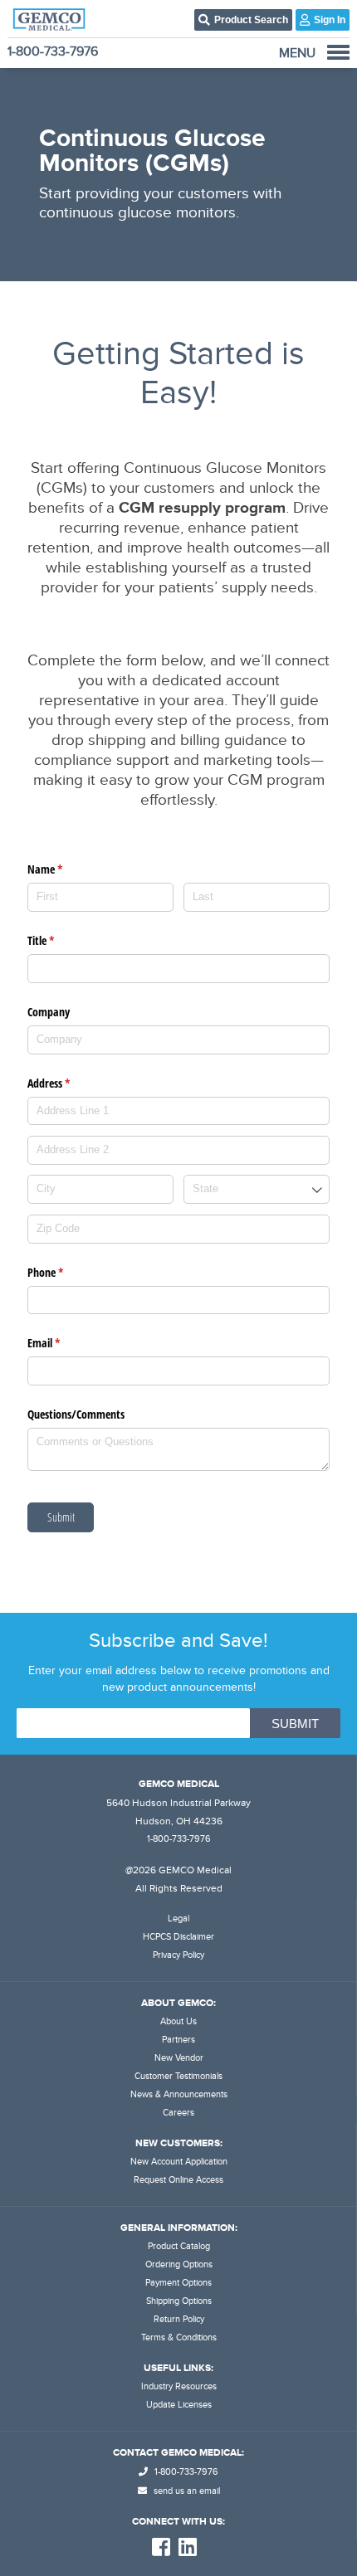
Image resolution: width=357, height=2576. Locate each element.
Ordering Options (179, 2264)
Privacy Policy (178, 1955)
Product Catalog (179, 2246)
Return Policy (179, 2319)
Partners (178, 2040)
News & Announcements (179, 2094)
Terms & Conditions (179, 2337)
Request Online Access (178, 2180)
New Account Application (179, 2162)
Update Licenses (179, 2405)
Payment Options (178, 2283)
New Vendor (179, 2058)
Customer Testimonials (178, 2076)
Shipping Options (179, 2301)
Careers (178, 2113)
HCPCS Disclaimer (178, 1937)
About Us (178, 2021)
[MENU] (338, 52)
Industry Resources (179, 2386)
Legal (178, 1919)
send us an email (186, 2491)
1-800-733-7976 (53, 51)
